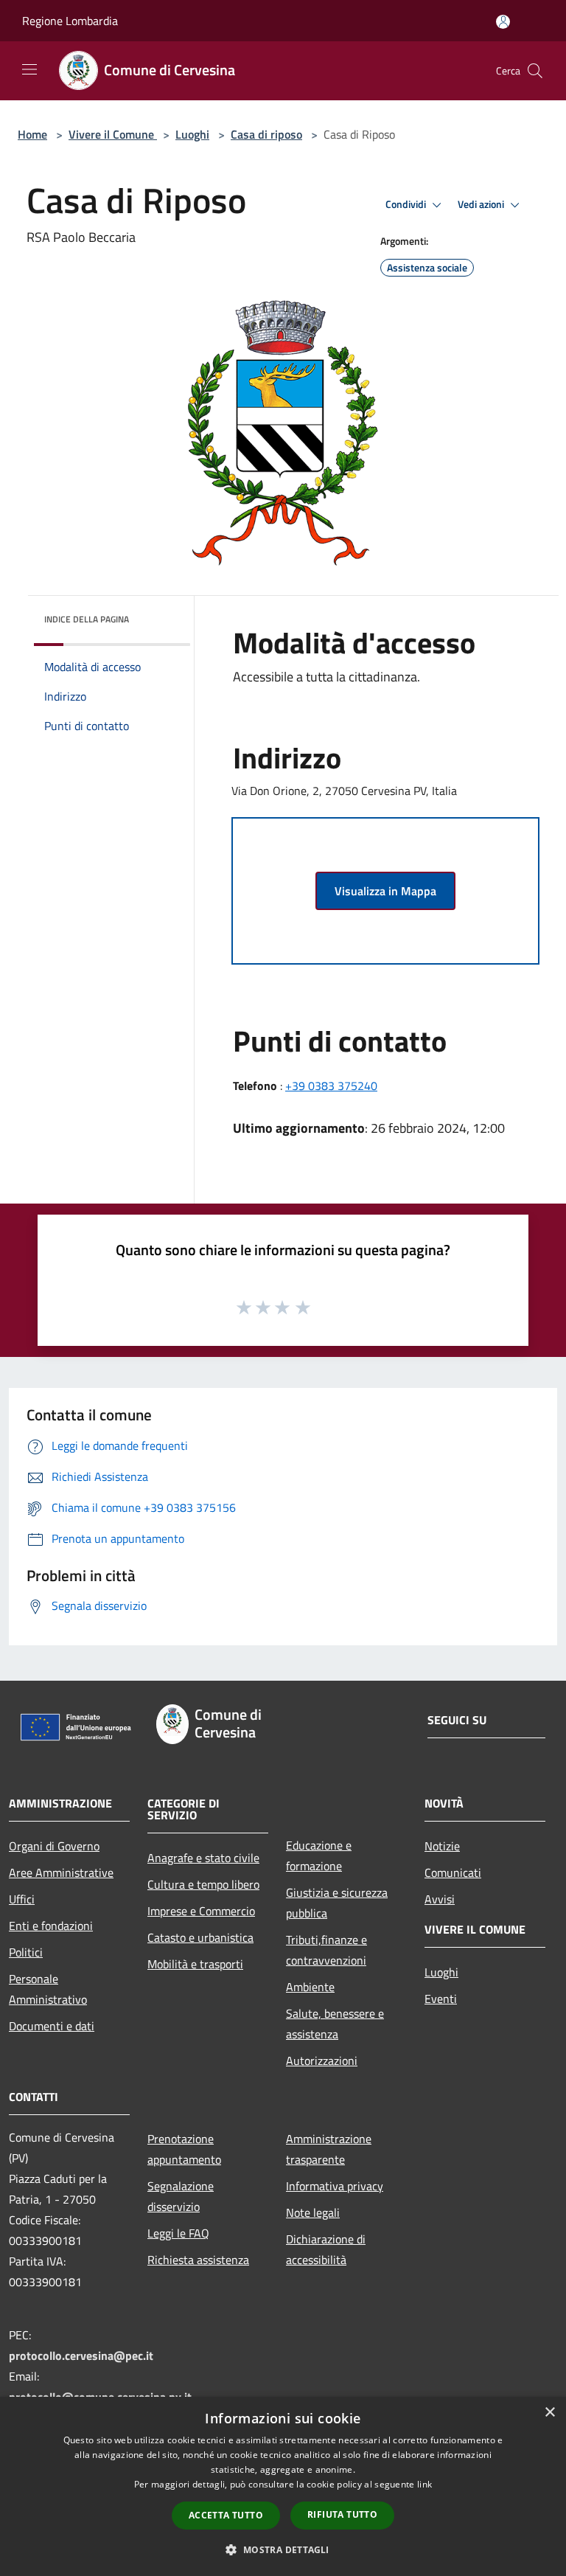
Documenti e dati (52, 2026)
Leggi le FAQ (178, 2233)
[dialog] (283, 2486)
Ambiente (310, 1987)
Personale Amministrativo (48, 1989)
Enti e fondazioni (51, 1926)
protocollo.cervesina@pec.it (81, 2355)
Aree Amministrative (61, 1872)
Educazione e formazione (319, 1855)
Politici (26, 1952)
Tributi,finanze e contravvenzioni (326, 1950)
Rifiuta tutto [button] (342, 2514)
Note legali (313, 2212)
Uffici (22, 1899)
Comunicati (453, 1872)
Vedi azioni (482, 204)
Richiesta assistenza (198, 2260)
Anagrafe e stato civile (203, 1858)
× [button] (549, 2413)
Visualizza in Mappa (385, 891)
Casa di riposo (266, 134)
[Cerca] (535, 71)
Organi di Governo (54, 1846)
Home (32, 134)
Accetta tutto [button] (226, 2515)
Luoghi (192, 134)
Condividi (407, 204)
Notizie (442, 1846)
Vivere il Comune (113, 134)
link (424, 2484)
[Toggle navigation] (29, 69)
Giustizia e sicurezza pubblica (337, 1903)
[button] (283, 2549)
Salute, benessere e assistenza (335, 2024)
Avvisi (440, 1899)
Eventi (441, 1999)
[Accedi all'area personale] (503, 22)
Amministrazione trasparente (329, 2149)
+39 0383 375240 (331, 1086)
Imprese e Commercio (201, 1911)
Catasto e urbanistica (200, 1937)
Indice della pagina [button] (87, 619)
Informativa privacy (335, 2186)
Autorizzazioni (322, 2061)
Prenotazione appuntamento (184, 2149)
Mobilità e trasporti (195, 1964)
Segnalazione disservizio (181, 2196)
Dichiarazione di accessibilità (326, 2249)
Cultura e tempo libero (203, 1884)
